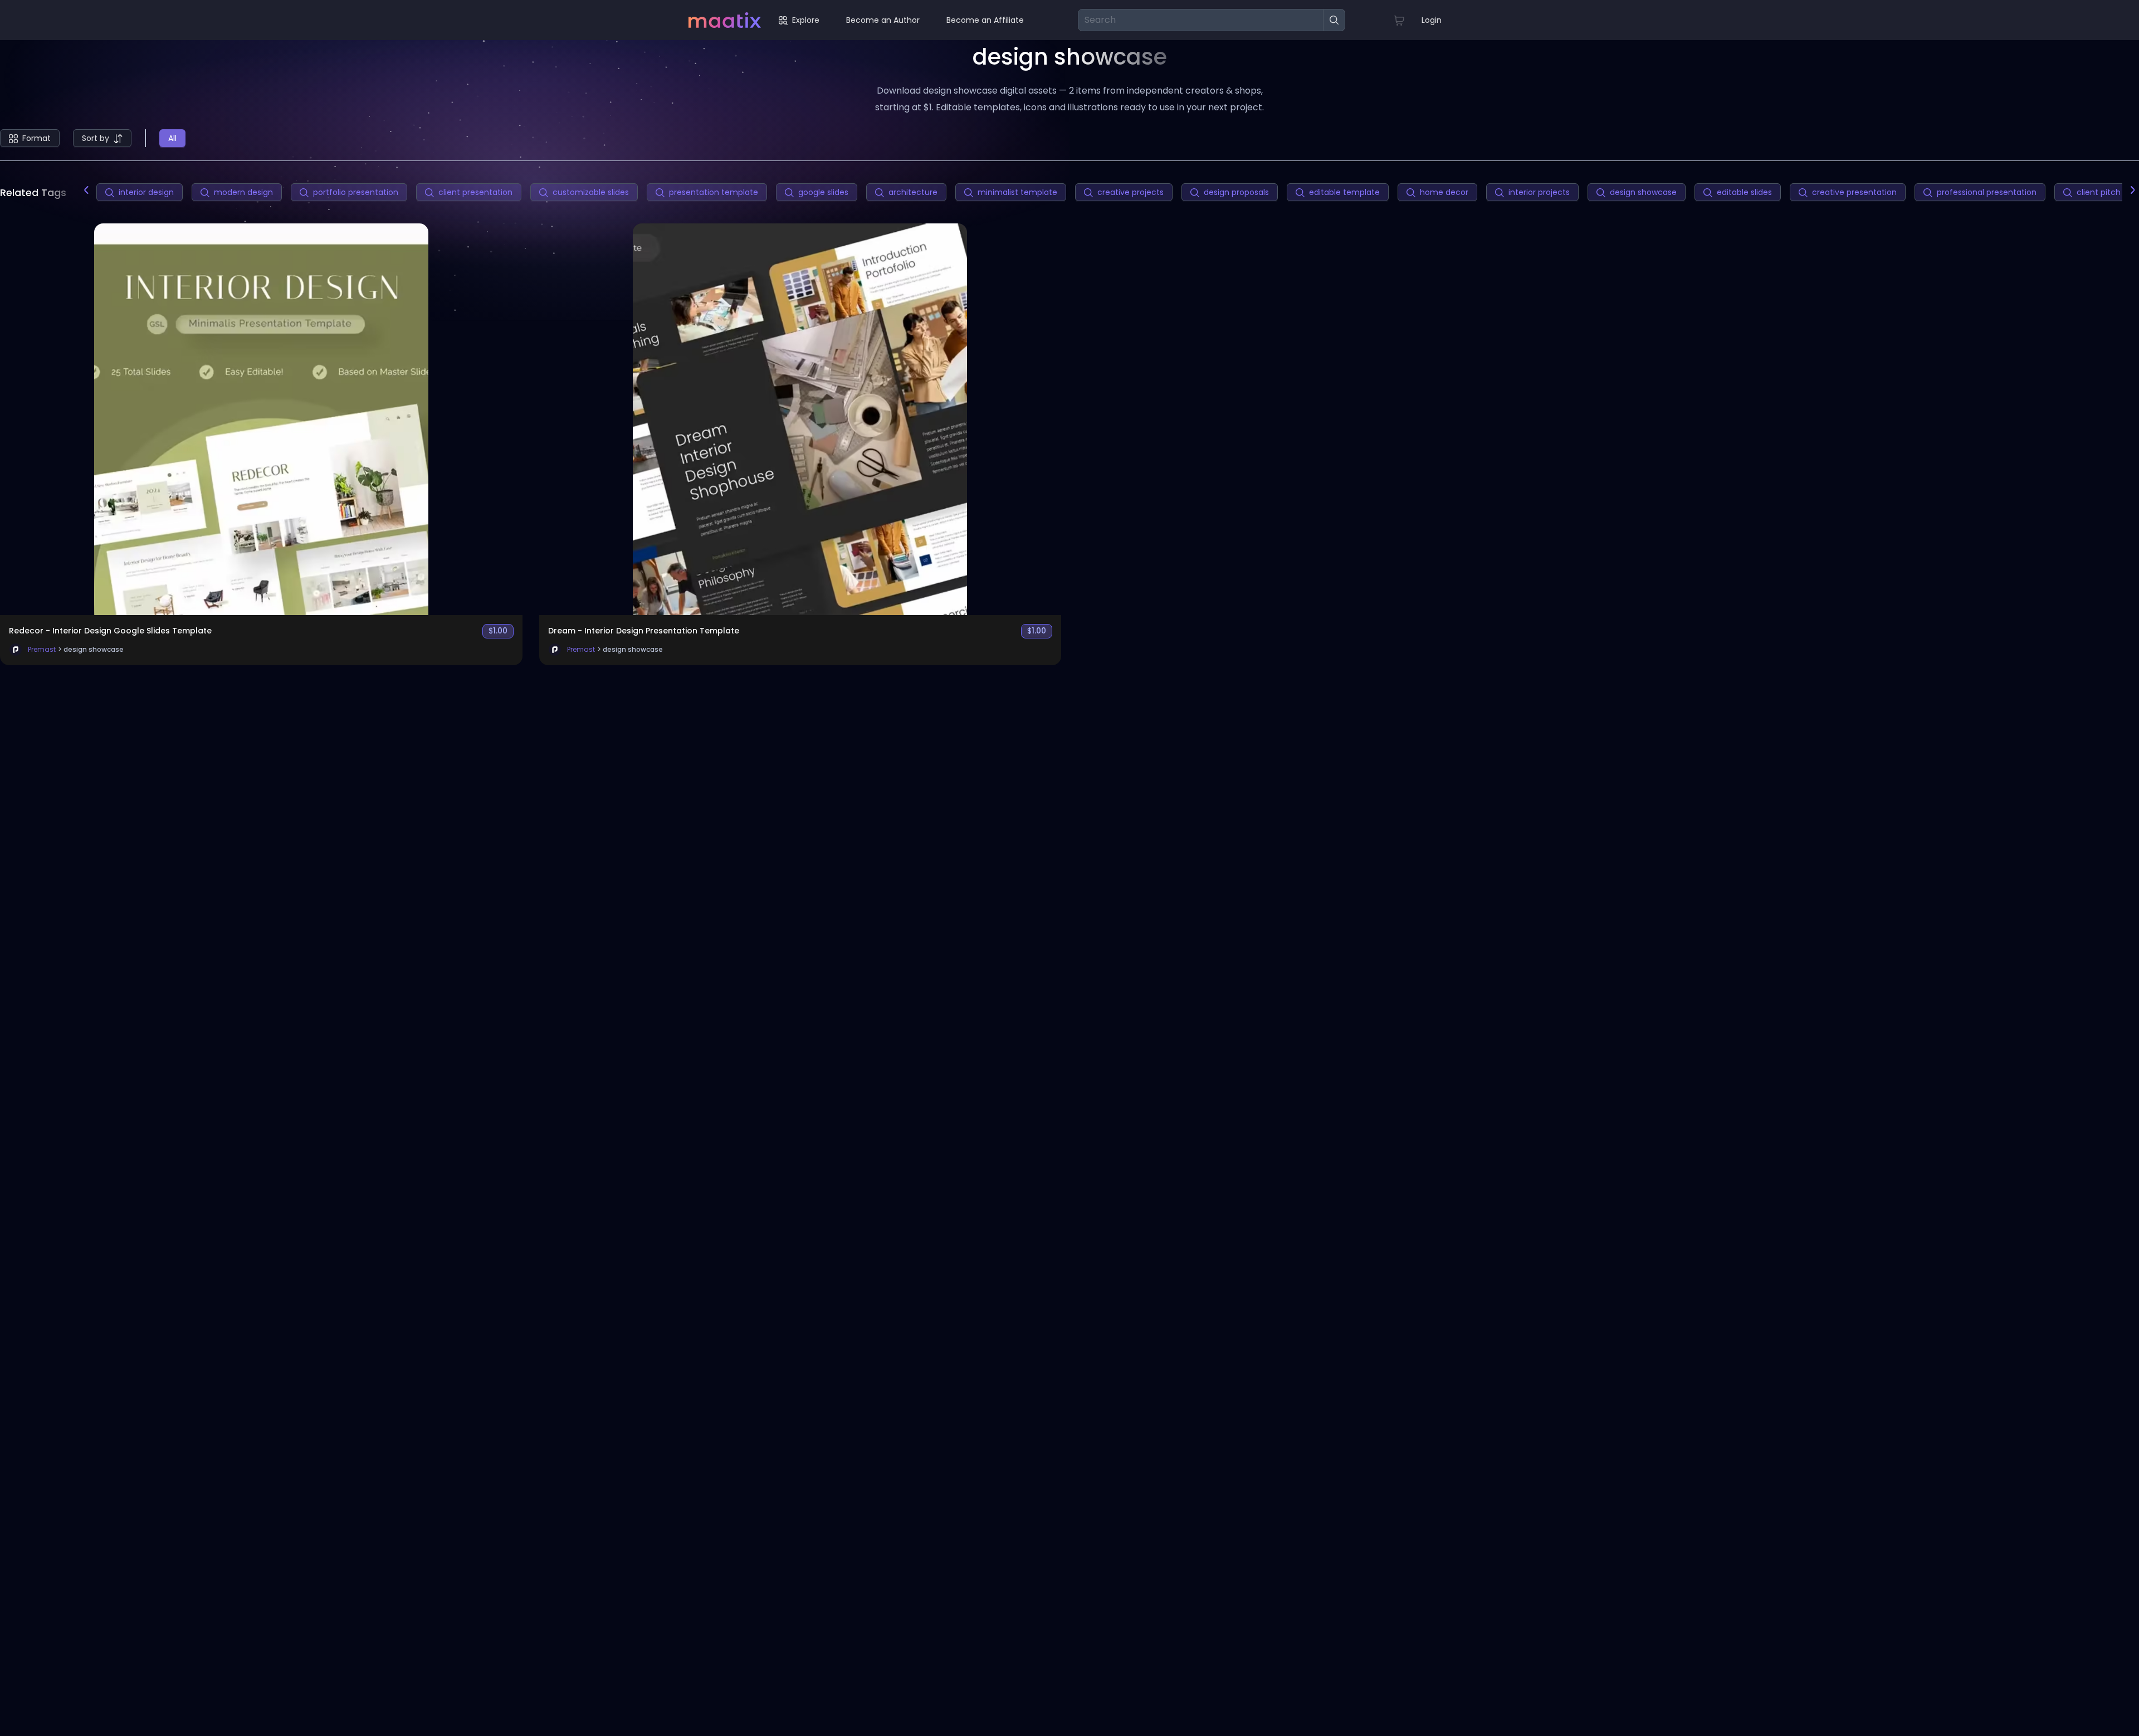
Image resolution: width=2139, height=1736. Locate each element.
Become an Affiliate (985, 20)
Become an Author (883, 20)
